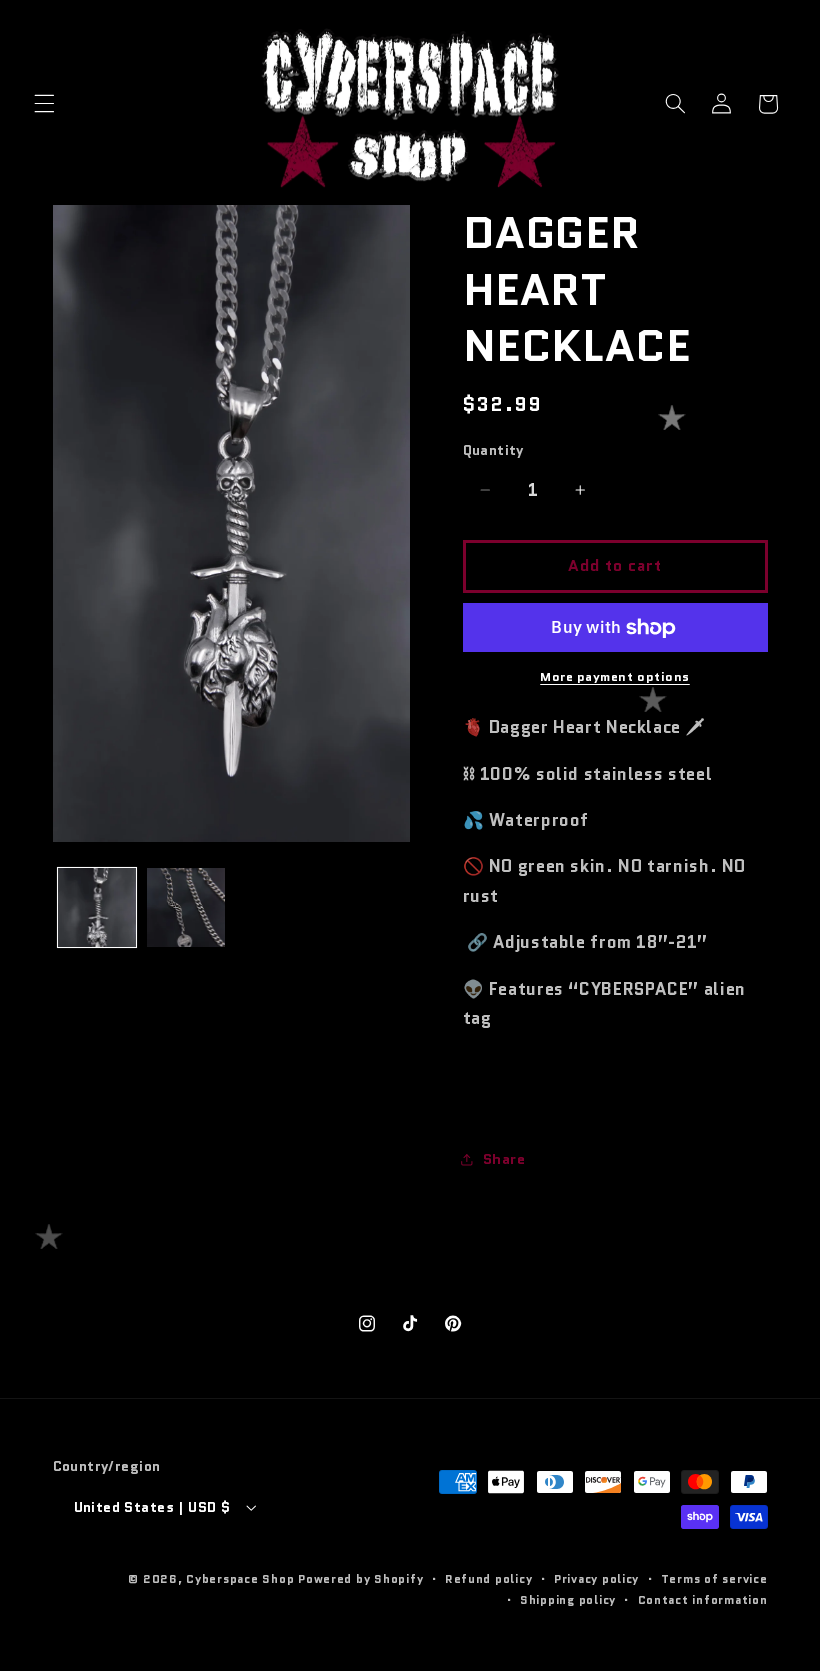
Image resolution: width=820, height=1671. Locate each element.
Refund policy (489, 1579)
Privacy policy (596, 1579)
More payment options (615, 677)
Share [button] (504, 1158)
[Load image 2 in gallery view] (186, 907)
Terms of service (714, 1579)
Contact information (703, 1600)
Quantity (493, 450)
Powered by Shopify (360, 1579)
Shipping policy (568, 1600)
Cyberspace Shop (240, 1579)
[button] (44, 104)
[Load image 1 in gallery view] (97, 907)
